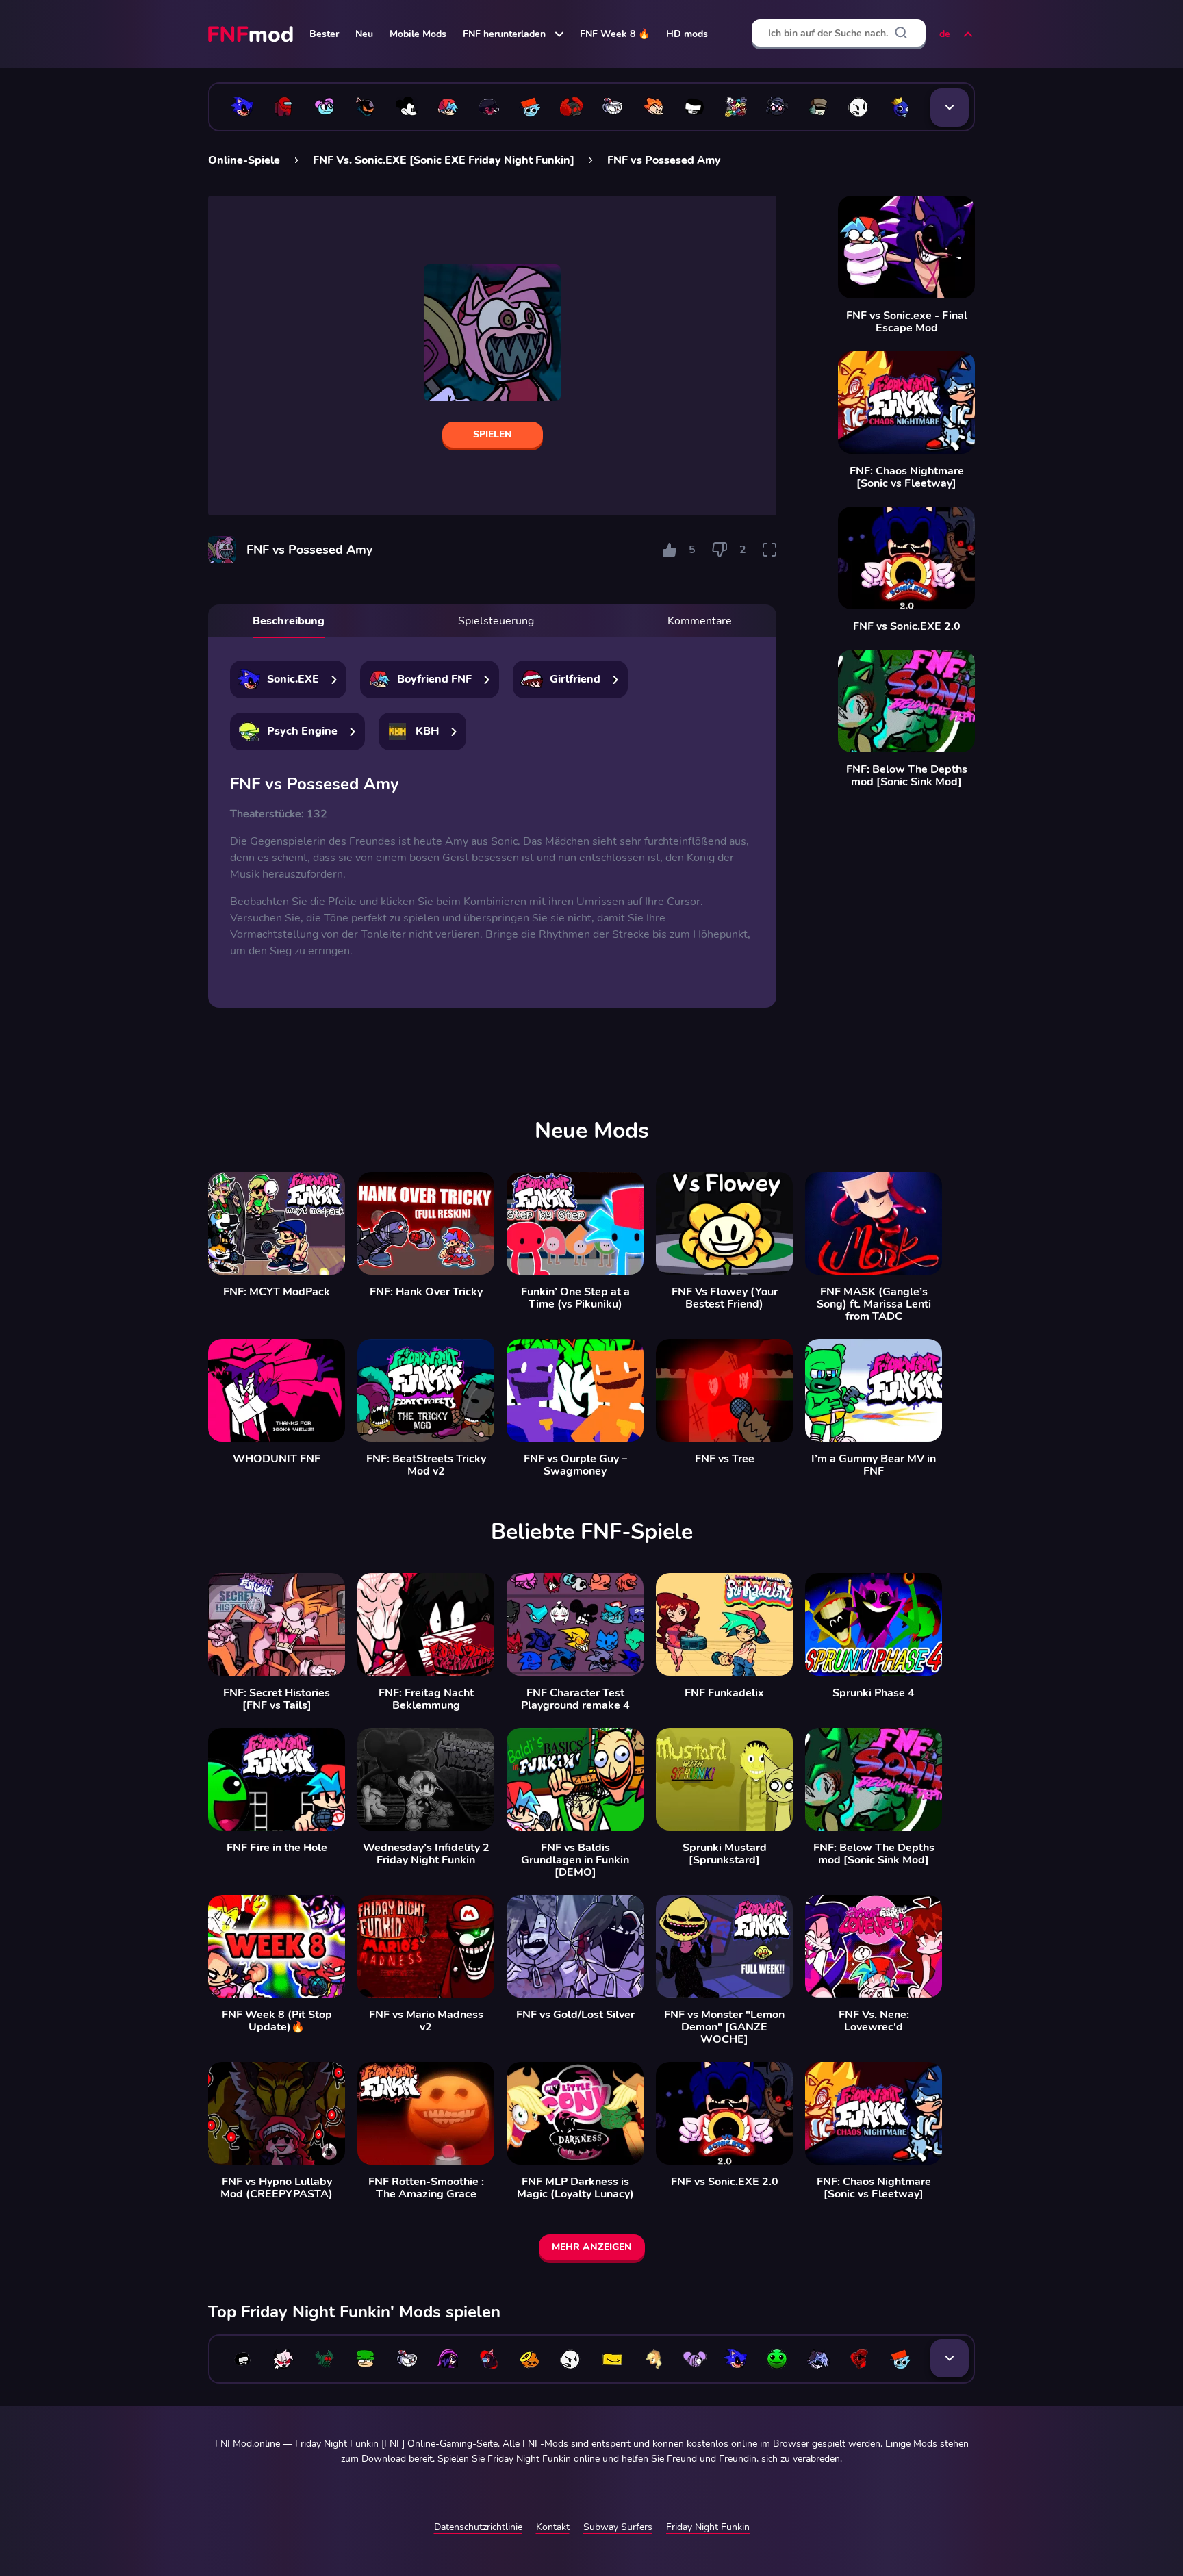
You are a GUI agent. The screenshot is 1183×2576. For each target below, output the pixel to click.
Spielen (493, 434)
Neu (364, 34)
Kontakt (553, 2527)
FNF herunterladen (504, 34)
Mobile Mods (418, 34)
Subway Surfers (618, 2527)
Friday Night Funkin (708, 2527)
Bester (324, 34)
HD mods (687, 34)
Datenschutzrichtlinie (478, 2527)
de (945, 34)
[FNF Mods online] (252, 34)
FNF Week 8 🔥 (615, 34)
